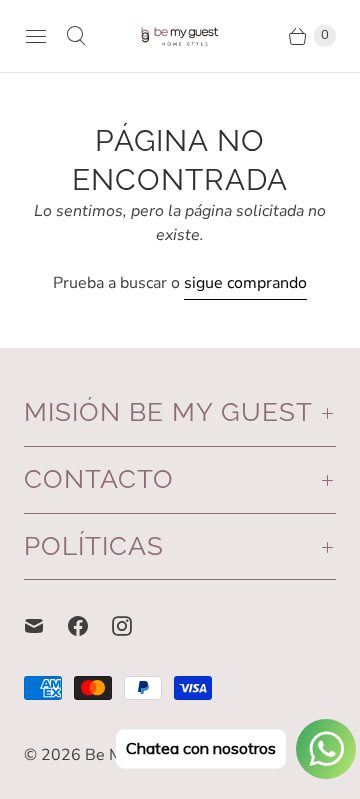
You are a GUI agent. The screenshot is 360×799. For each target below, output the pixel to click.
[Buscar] (76, 36)
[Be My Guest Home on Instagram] (134, 626)
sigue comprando (245, 283)
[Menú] (36, 36)
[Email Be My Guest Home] (46, 626)
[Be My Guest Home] (180, 36)
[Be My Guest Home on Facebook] (90, 626)
